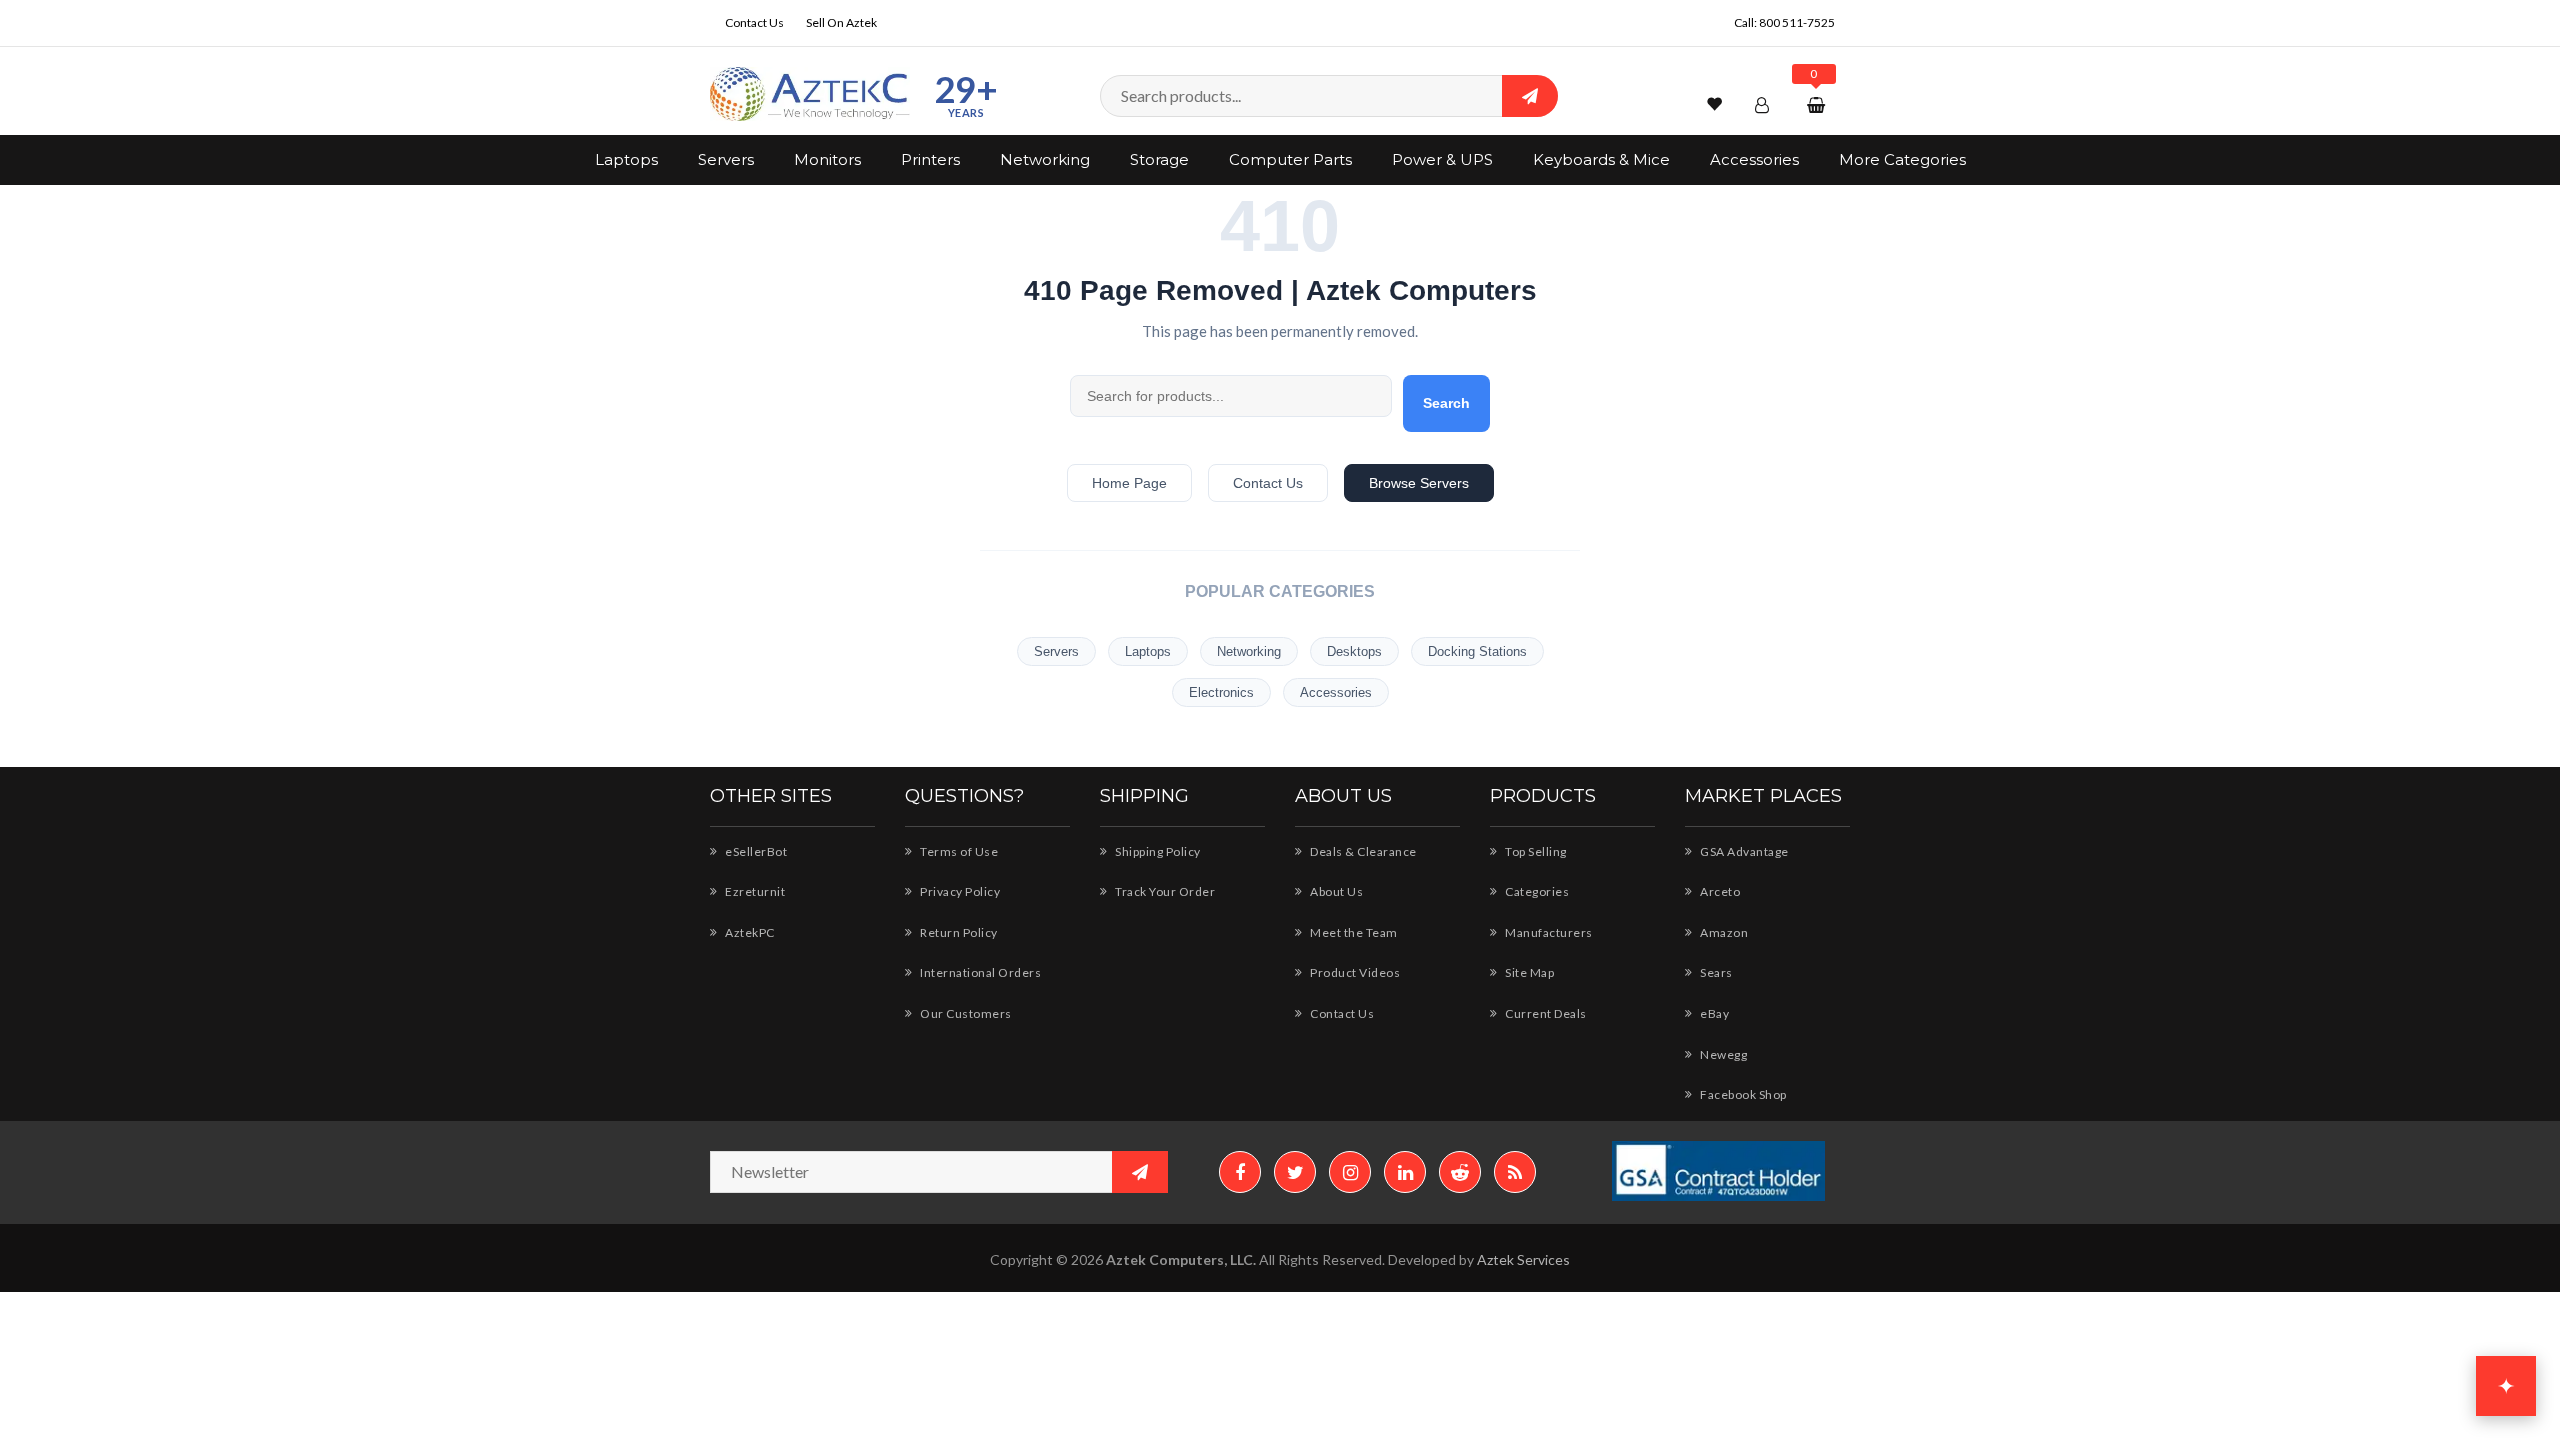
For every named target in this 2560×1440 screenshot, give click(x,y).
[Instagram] (1350, 1172)
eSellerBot (755, 851)
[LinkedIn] (1405, 1172)
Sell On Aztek (841, 22)
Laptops (626, 159)
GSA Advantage (1743, 851)
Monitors (827, 159)
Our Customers (965, 1013)
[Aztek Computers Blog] (1515, 1172)
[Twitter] (1295, 1172)
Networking (1045, 159)
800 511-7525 (1797, 22)
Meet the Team (1353, 932)
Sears (1715, 972)
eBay (1713, 1013)
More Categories (1902, 159)
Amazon (1723, 932)
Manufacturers (1548, 932)
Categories (1536, 891)
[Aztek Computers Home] (810, 94)
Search (1446, 403)
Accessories (1754, 159)
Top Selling (1535, 851)
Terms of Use (958, 851)
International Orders (979, 972)
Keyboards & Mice (1601, 159)
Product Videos (1354, 972)
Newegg (1722, 1054)
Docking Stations (1477, 651)
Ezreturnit (754, 891)
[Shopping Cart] (1818, 104)
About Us (1335, 891)
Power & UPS (1442, 159)
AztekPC (749, 932)
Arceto (1719, 891)
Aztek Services (1523, 1259)
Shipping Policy (1157, 851)
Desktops (1354, 651)
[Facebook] (1240, 1172)
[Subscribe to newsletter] (1140, 1172)
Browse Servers (1419, 483)
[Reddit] (1460, 1172)
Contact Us (754, 22)
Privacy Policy (959, 891)
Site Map (1528, 972)
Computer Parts (1290, 159)
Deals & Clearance (1362, 851)
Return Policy (958, 932)
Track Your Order (1164, 891)
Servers (726, 159)
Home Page (1129, 483)
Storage (1159, 159)
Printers (930, 159)
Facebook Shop (1742, 1094)
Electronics (1221, 692)
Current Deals (1545, 1013)
